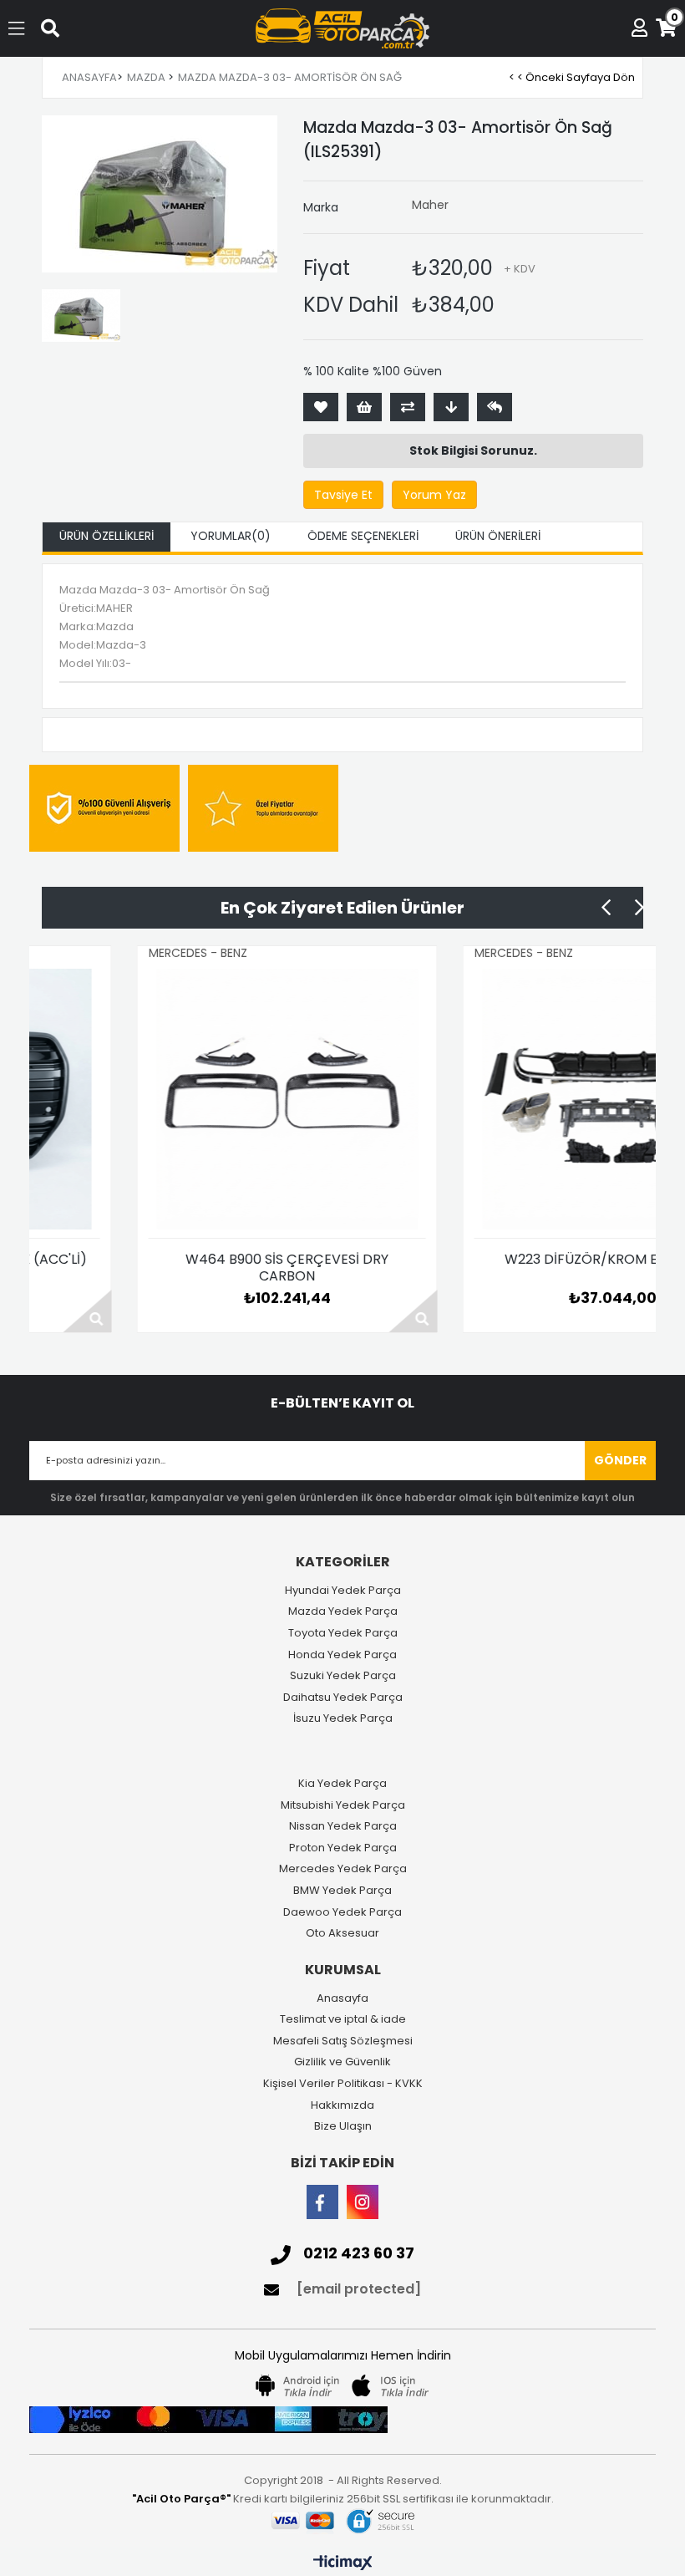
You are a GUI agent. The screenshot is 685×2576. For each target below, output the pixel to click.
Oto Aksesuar (342, 1933)
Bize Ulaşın (343, 2126)
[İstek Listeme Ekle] (364, 407)
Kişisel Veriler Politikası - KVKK (343, 2084)
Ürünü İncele (324, 1311)
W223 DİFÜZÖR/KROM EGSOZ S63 (523, 1260)
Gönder (620, 1460)
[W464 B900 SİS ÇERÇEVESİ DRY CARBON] (198, 1099)
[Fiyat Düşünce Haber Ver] (451, 407)
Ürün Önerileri (498, 536)
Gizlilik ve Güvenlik (342, 2062)
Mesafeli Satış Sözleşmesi (343, 2041)
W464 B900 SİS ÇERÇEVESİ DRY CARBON (198, 1268)
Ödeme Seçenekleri (363, 536)
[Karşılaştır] (408, 407)
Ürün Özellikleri (107, 536)
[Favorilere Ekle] (321, 407)
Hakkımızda (342, 2105)
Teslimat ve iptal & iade (343, 2019)
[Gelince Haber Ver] (495, 407)
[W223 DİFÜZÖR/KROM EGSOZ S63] (524, 1099)
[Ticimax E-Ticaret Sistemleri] (343, 2563)
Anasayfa (342, 1998)
